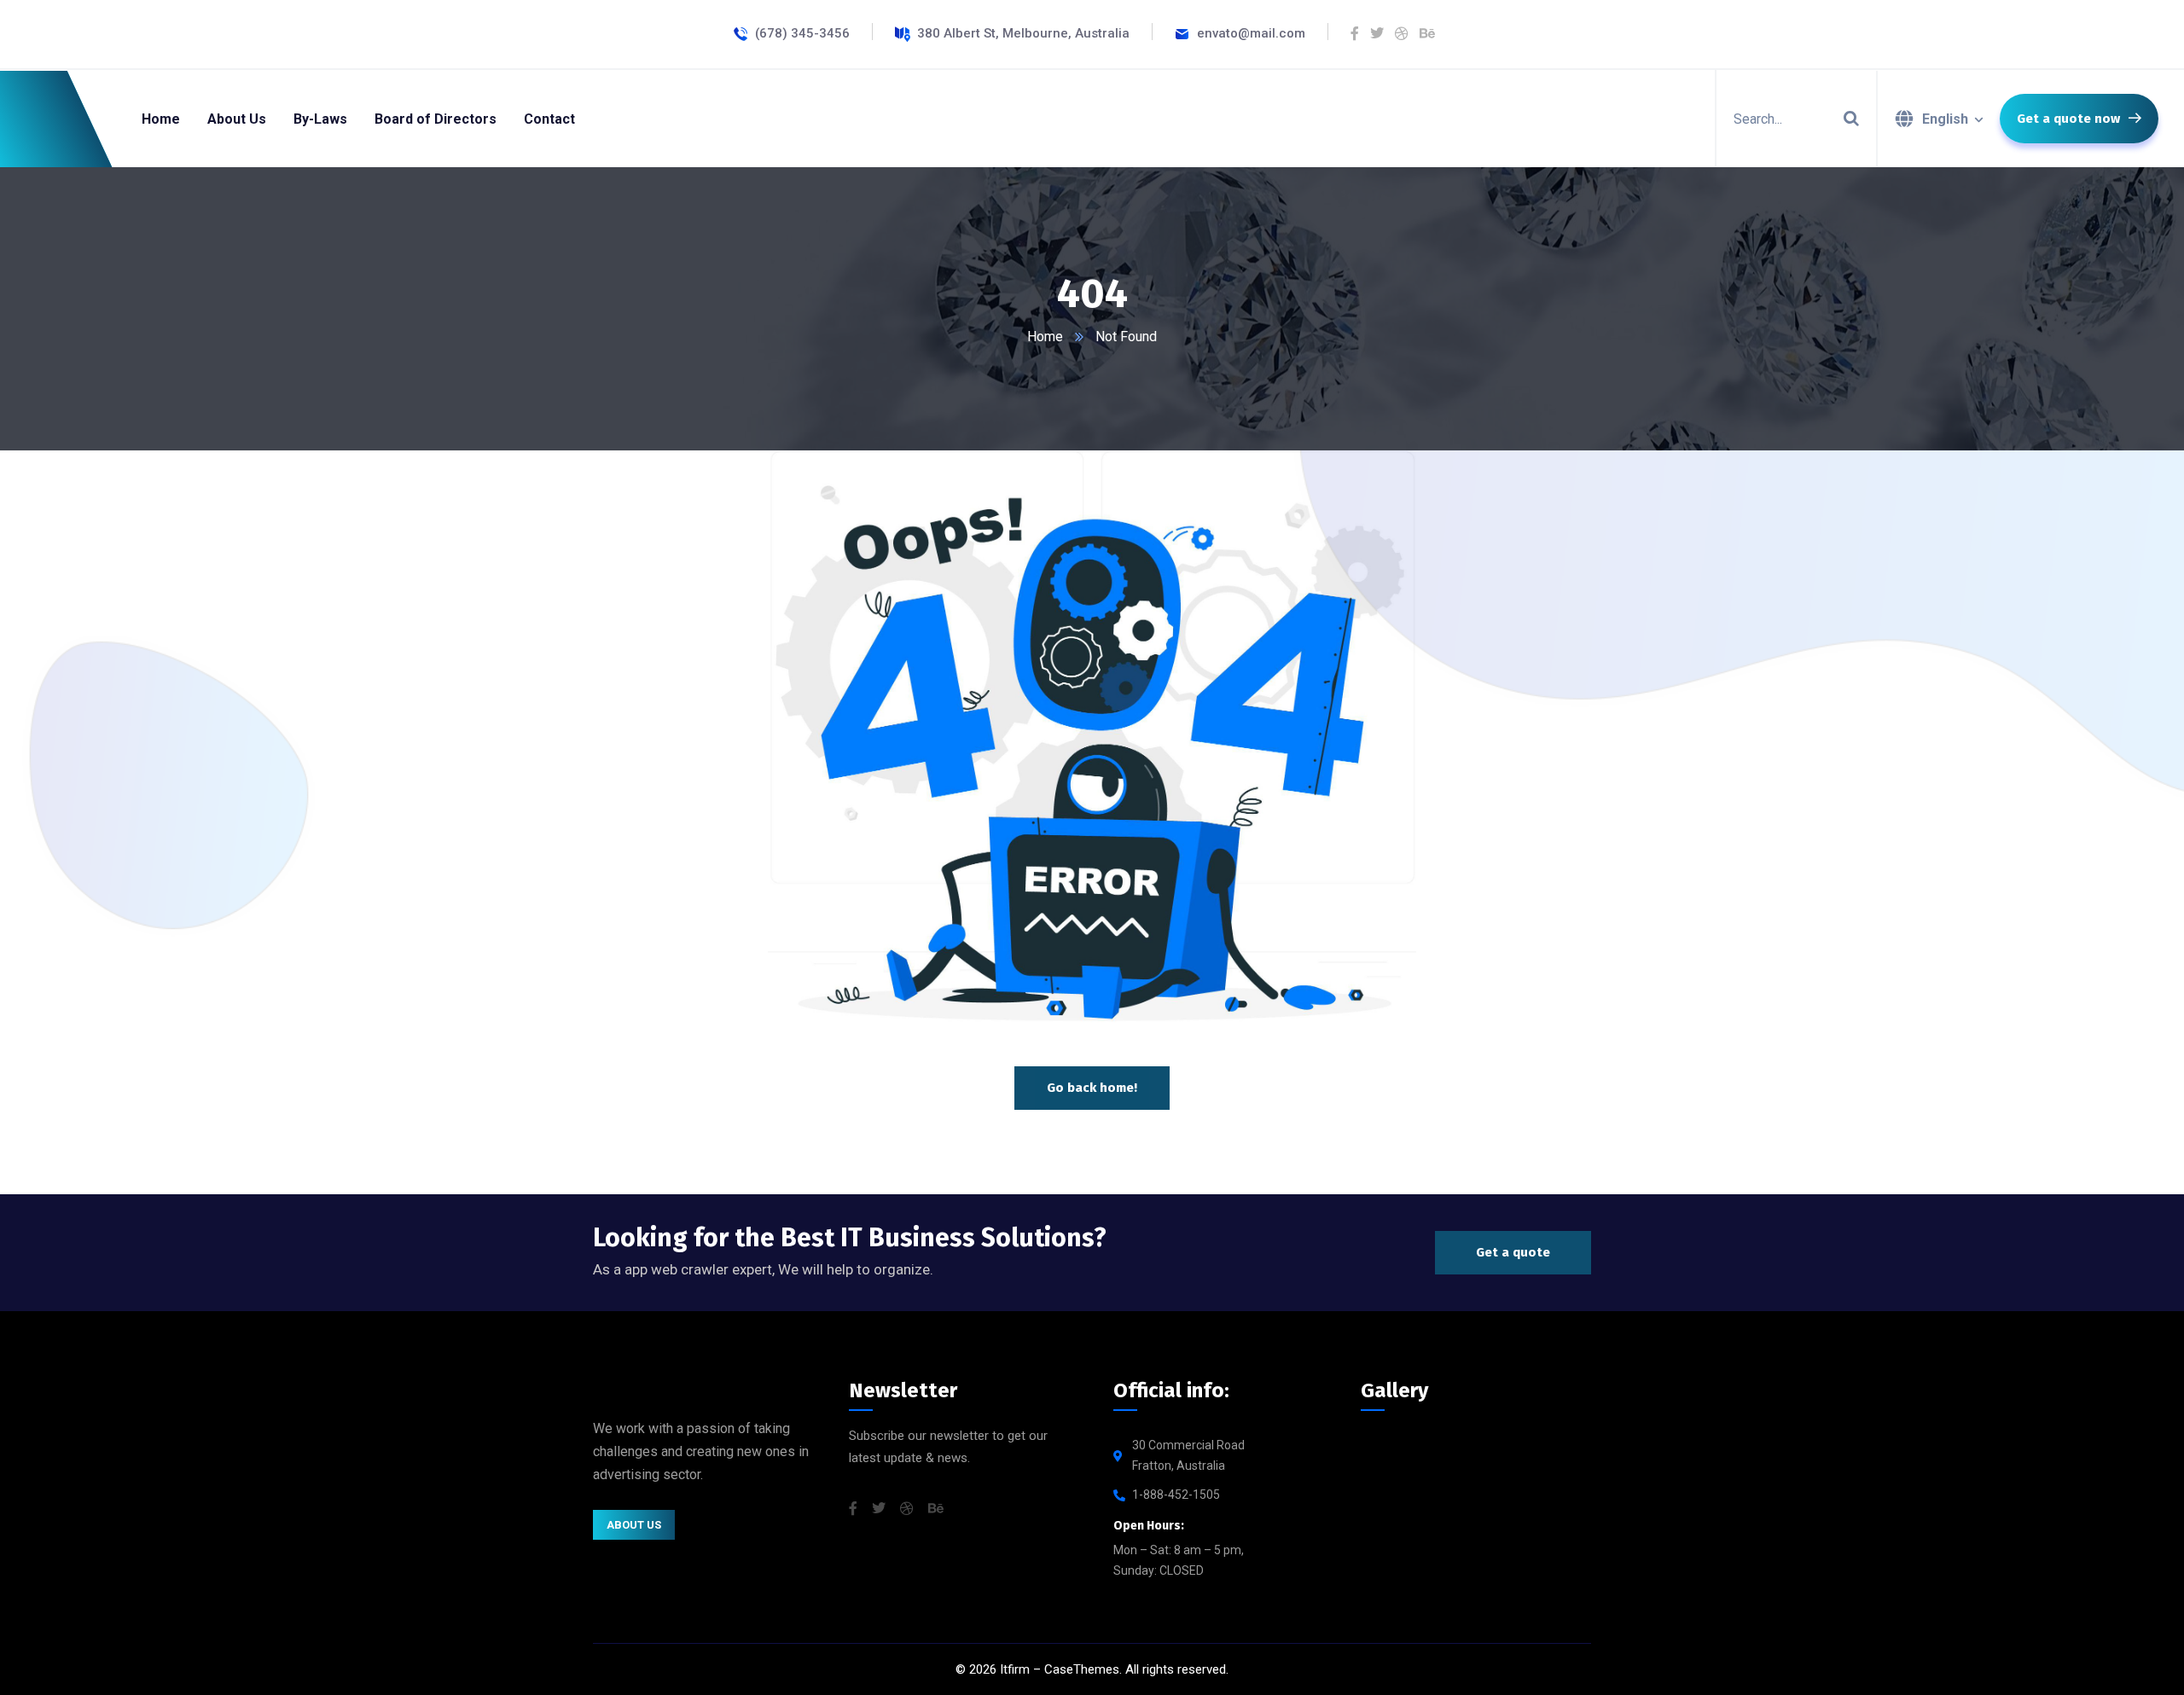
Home (1045, 337)
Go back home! (1092, 1088)
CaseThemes (1082, 1669)
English (1945, 119)
